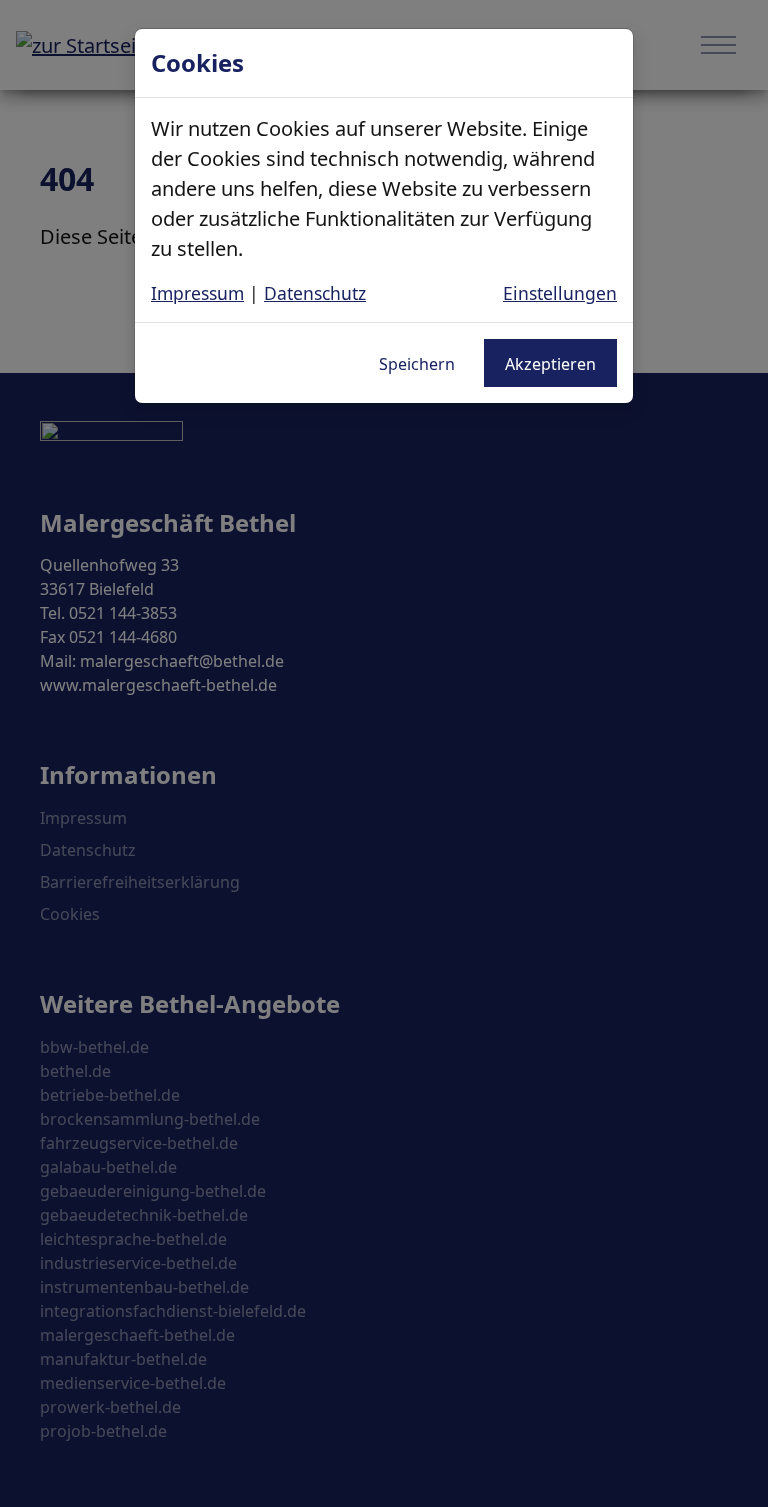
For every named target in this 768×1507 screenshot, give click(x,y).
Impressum (197, 293)
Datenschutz (315, 293)
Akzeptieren (550, 364)
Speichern (417, 364)
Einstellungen (560, 293)
